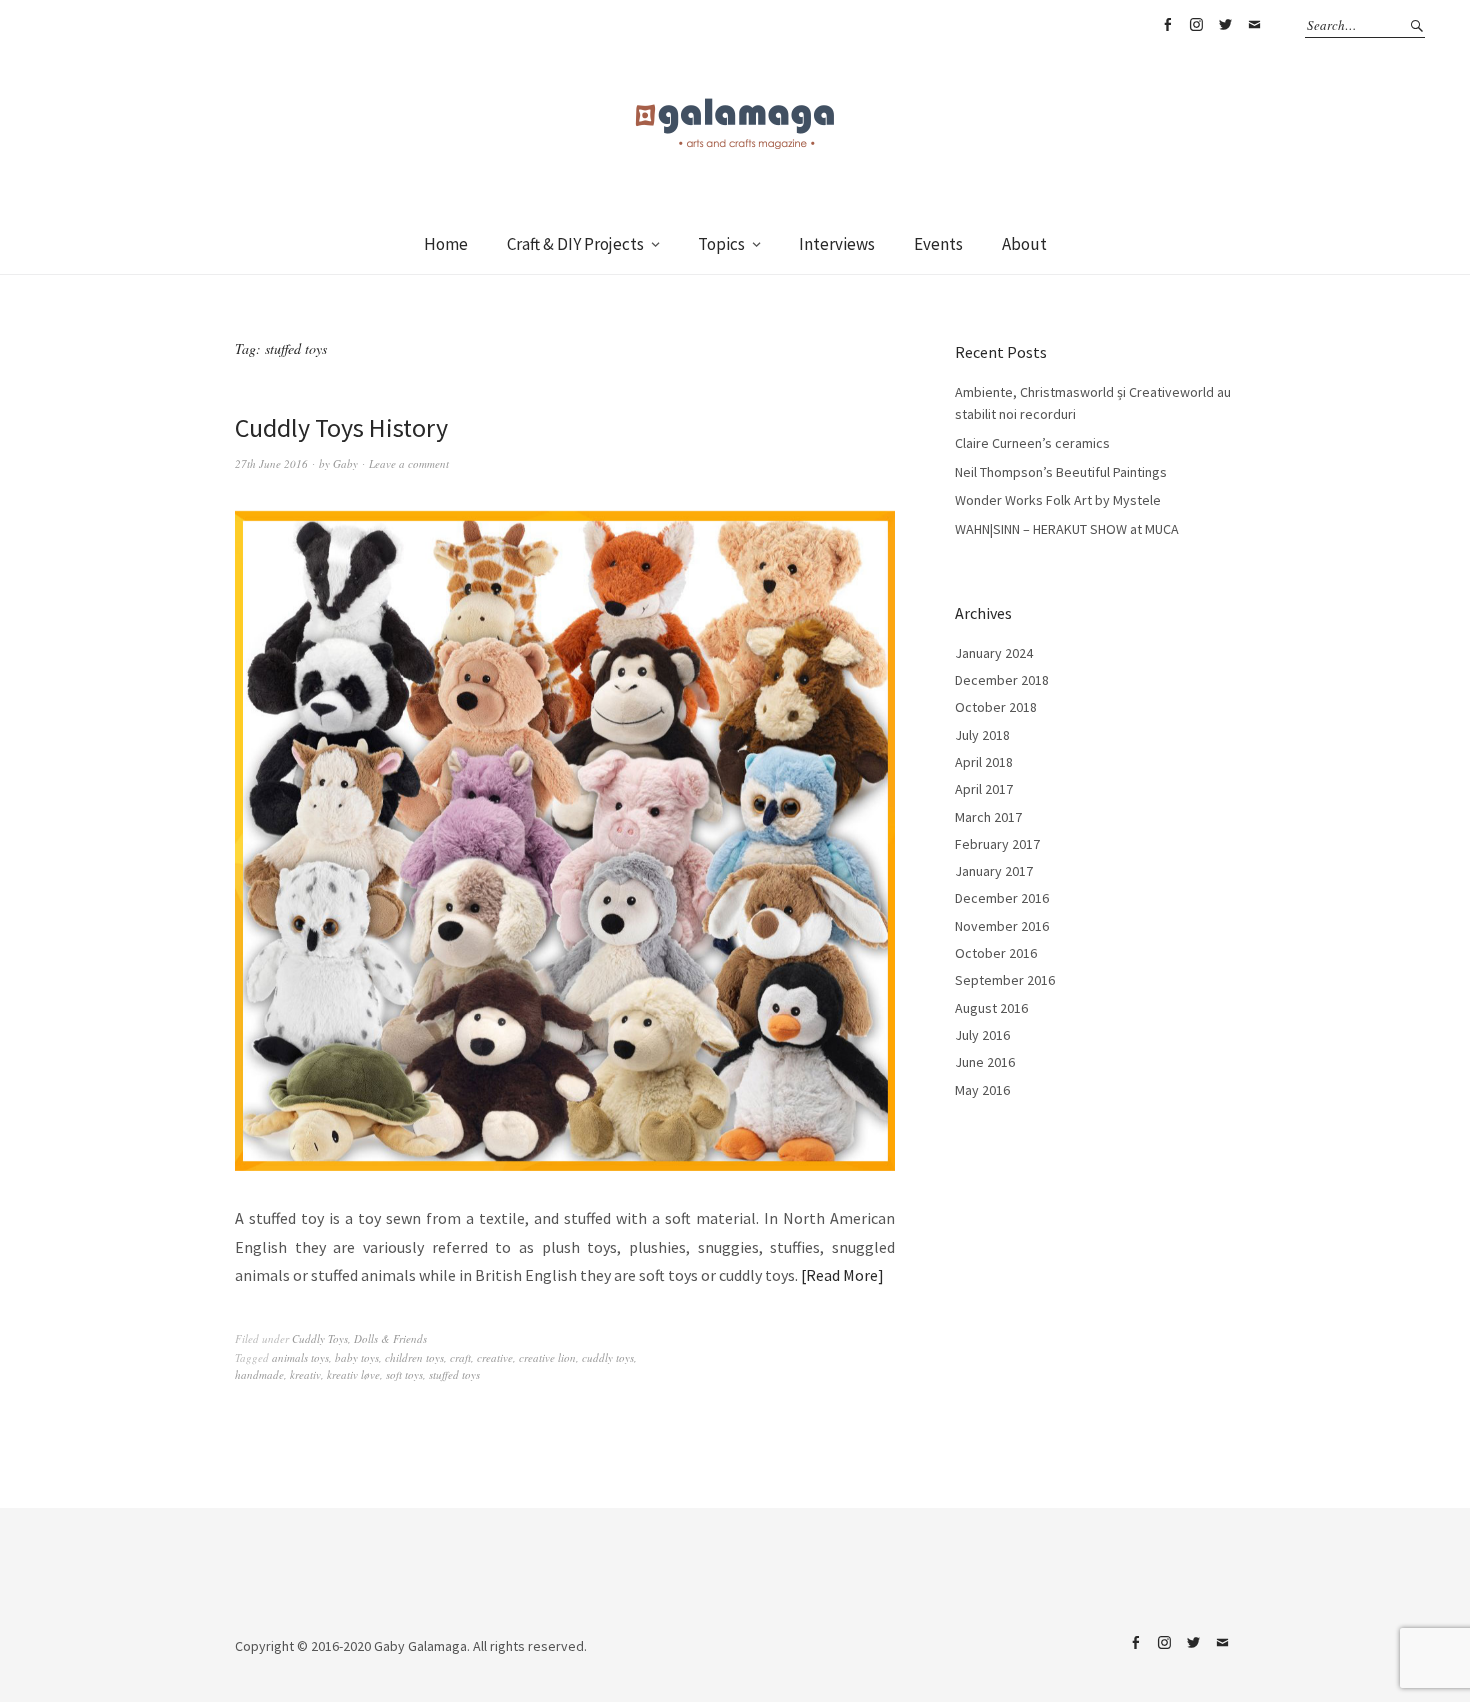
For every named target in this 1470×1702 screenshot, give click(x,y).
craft (460, 1357)
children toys (414, 1357)
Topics (721, 244)
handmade (259, 1374)
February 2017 (997, 844)
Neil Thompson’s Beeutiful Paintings (1061, 472)
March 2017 (988, 817)
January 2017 (994, 871)
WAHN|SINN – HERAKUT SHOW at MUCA (1067, 529)
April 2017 (984, 789)
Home (446, 244)
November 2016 (1002, 926)
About (1024, 244)
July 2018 (982, 735)
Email (1254, 25)
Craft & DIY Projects (575, 244)
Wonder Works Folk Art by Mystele (1058, 500)
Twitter (1225, 25)
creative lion (547, 1357)
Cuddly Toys (320, 1338)
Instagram (1196, 25)
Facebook (1167, 25)
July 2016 (982, 1035)
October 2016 (996, 953)
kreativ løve (353, 1374)
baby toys (357, 1357)
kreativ (305, 1374)
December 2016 (1002, 898)
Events (938, 244)
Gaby (345, 463)
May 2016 (982, 1090)
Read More (842, 1275)
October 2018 (996, 707)
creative (495, 1357)
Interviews (837, 244)
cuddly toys (608, 1357)
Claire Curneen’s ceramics (1032, 443)
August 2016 (991, 1008)
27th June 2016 (271, 463)
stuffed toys (454, 1374)
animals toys (300, 1357)
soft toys (404, 1374)
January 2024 (994, 653)
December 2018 (1002, 680)
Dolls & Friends (390, 1338)
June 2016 (985, 1062)
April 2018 (984, 762)
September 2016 (1005, 980)
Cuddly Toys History (341, 427)
